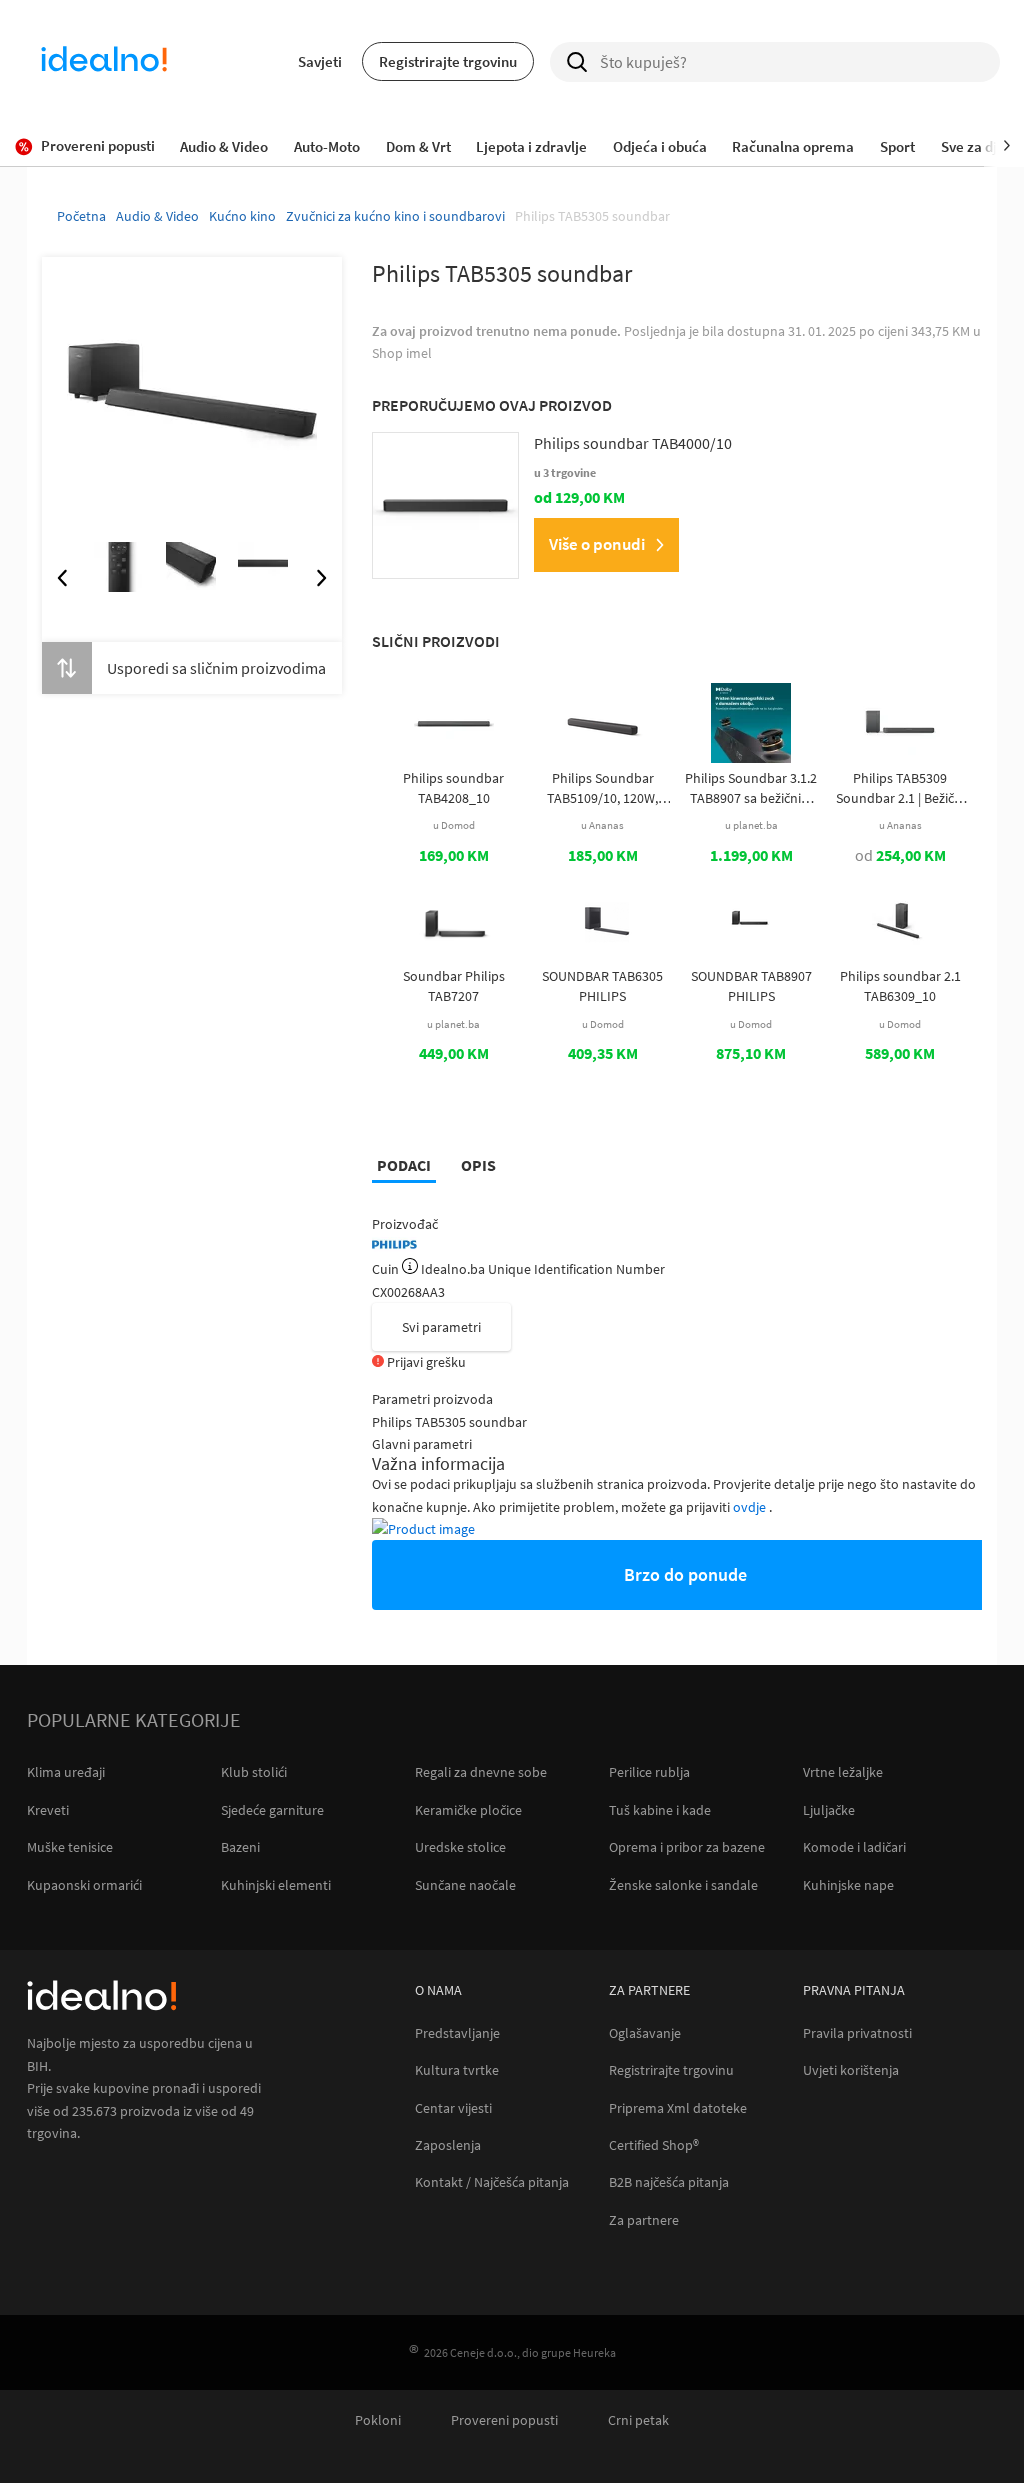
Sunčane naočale (465, 1885)
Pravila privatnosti (857, 2033)
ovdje (751, 1507)
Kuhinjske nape (848, 1885)
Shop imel (402, 353)
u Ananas (602, 825)
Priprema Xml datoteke (678, 2108)
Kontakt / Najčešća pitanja (492, 2182)
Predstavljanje (457, 2033)
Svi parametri (441, 1327)
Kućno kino (242, 216)
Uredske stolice (460, 1847)
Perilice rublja (649, 1772)
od (900, 855)
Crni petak (638, 2420)
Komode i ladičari (854, 1847)
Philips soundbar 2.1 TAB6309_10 (900, 986)
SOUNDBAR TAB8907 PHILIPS (751, 986)
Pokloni (378, 2420)
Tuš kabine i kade (660, 1810)
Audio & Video (157, 216)
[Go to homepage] (104, 62)
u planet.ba (751, 825)
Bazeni (240, 1847)
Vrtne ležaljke (843, 1772)
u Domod (454, 825)
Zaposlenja (448, 2145)
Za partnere (644, 2220)
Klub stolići (254, 1772)
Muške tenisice (70, 1847)
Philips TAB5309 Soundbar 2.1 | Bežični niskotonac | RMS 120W (900, 788)
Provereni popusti (504, 2420)
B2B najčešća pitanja (669, 2182)
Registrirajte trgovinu (448, 61)
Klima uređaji (66, 1772)
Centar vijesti (453, 2108)
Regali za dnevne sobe (481, 1772)
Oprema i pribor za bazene (687, 1847)
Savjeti (320, 61)
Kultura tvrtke (457, 2070)
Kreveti (48, 1810)
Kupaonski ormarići (84, 1885)
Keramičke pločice (468, 1810)
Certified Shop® (654, 2145)
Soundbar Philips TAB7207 (454, 986)
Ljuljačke (829, 1810)
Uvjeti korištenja (851, 2070)
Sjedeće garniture (272, 1810)
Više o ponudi (597, 544)
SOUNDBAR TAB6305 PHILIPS (602, 986)
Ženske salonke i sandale (683, 1885)
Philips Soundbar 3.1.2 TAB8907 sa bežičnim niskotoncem (751, 788)
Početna (81, 216)
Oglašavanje (645, 2033)
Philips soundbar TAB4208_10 (453, 788)
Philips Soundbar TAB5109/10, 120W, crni (602, 788)
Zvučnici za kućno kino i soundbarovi (395, 216)
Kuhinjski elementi (276, 1885)
